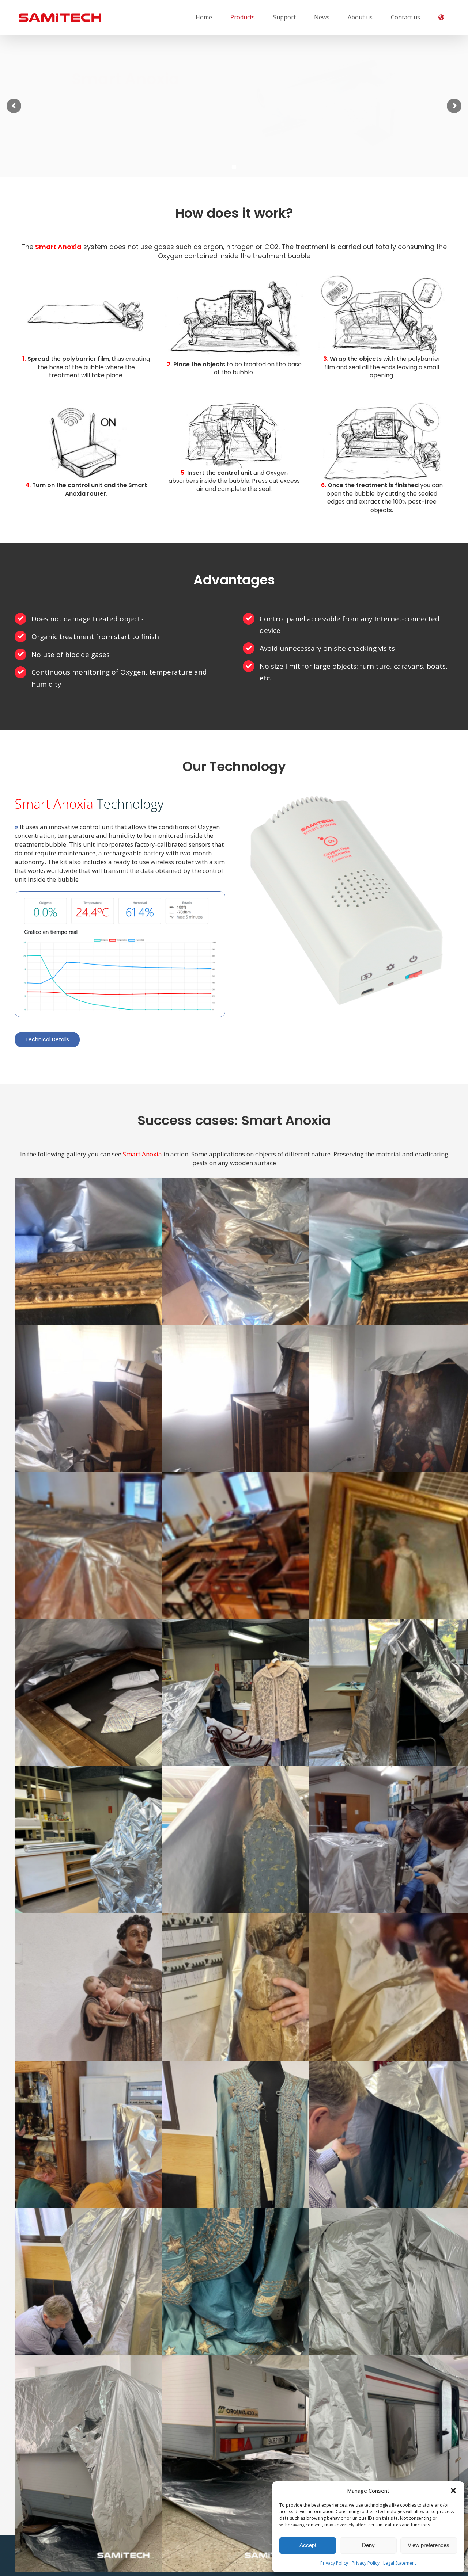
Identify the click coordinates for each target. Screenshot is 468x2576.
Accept (308, 2545)
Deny (368, 2545)
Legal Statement (400, 2563)
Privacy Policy (334, 2563)
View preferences (429, 2545)
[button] (453, 2491)
